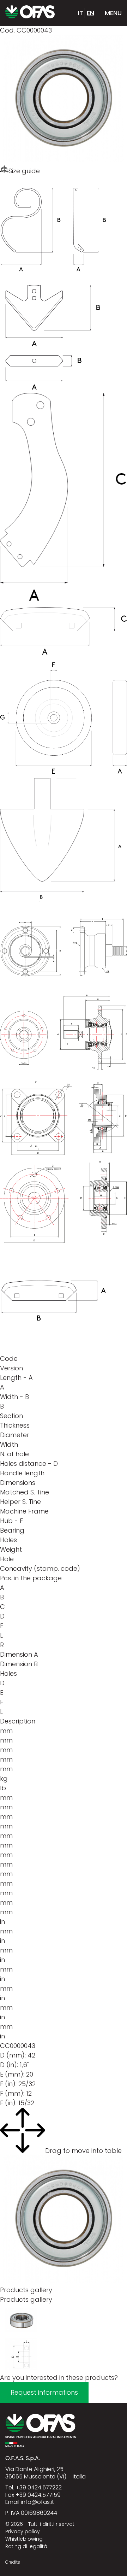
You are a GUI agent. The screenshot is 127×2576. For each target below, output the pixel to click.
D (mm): (13, 2055)
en (90, 13)
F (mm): (12, 2093)
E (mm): (12, 2074)
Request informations (44, 2392)
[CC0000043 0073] (21, 2334)
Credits (13, 2562)
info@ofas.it (37, 2502)
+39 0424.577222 (39, 2487)
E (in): (8, 2084)
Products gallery (26, 2299)
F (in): (8, 2103)
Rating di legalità (26, 2546)
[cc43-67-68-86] (21, 2368)
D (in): (9, 2065)
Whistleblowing (24, 2539)
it (81, 13)
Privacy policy (23, 2531)
